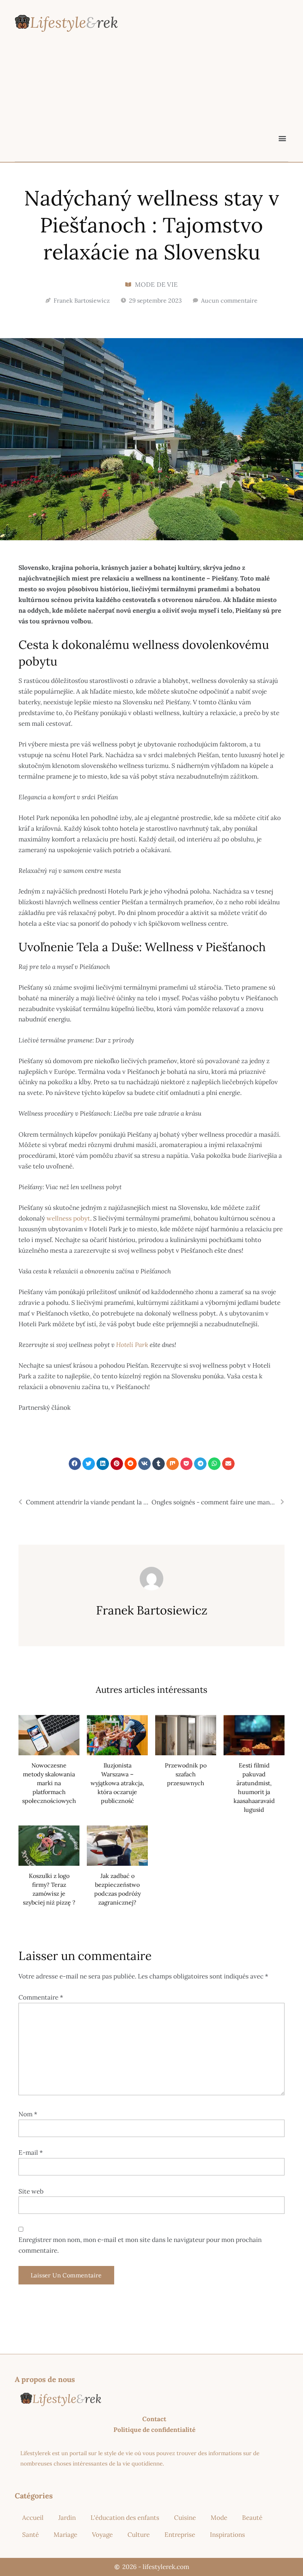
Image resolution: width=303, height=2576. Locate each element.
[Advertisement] (151, 95)
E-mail (31, 2153)
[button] (282, 138)
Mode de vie (156, 285)
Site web (31, 2191)
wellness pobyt (68, 1218)
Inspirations (227, 2535)
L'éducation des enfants (125, 2518)
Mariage (65, 2535)
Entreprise (180, 2535)
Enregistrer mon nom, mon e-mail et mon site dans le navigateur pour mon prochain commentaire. (140, 2245)
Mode (219, 2518)
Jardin (67, 2518)
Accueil (33, 2518)
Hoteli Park (131, 1345)
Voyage (102, 2535)
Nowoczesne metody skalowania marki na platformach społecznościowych (49, 1783)
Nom (28, 2114)
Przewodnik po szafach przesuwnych (186, 1774)
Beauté (252, 2518)
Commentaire (41, 1997)
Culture (139, 2535)
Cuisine (185, 2518)
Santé (30, 2535)
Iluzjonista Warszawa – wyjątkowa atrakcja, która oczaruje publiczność (117, 1783)
